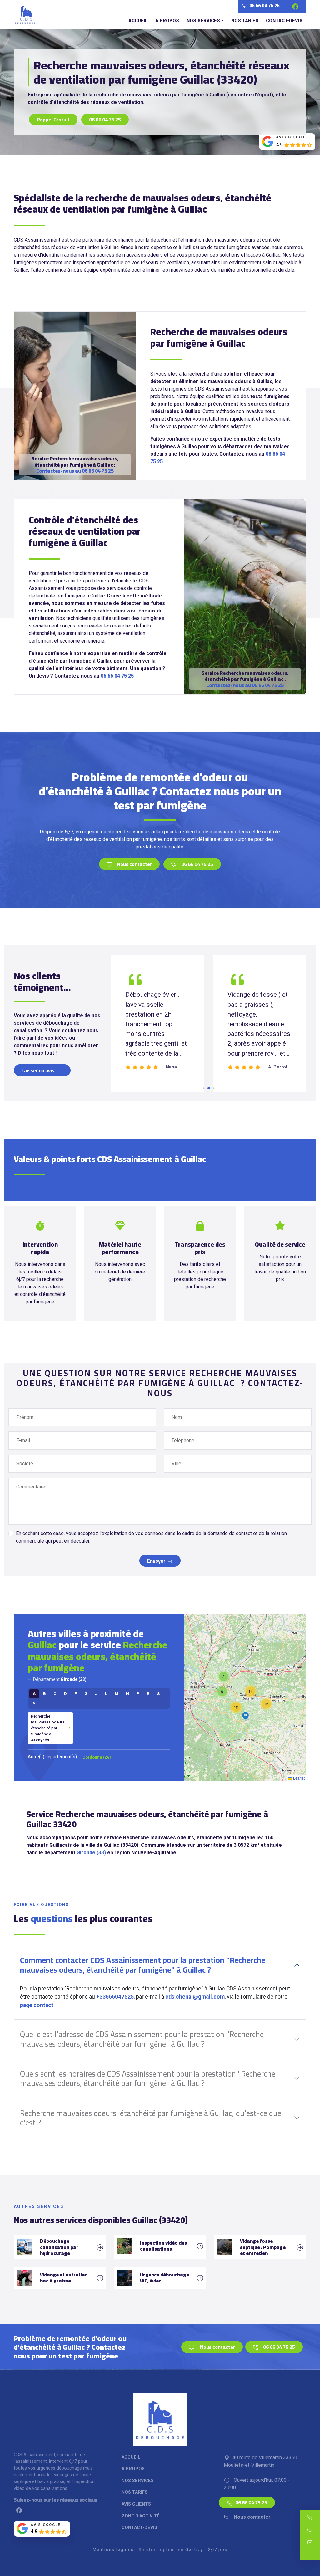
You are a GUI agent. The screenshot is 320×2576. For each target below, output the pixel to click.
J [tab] (96, 1693)
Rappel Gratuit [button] (53, 120)
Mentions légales (113, 2550)
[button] (266, 1704)
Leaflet (298, 1778)
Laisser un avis (38, 1070)
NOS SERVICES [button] (203, 21)
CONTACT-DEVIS (284, 21)
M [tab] (117, 1693)
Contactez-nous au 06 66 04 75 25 (75, 471)
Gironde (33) (91, 1853)
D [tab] (65, 1693)
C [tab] (55, 1693)
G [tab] (86, 1693)
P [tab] (138, 1693)
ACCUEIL (138, 21)
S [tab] (158, 1693)
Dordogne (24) (97, 1757)
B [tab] (45, 1693)
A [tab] (34, 1693)
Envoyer (156, 1561)
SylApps (218, 2550)
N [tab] (127, 1693)
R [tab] (148, 1693)
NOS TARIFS (245, 21)
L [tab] (106, 1693)
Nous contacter (134, 864)
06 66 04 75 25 (264, 6)
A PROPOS (167, 21)
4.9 (279, 145)
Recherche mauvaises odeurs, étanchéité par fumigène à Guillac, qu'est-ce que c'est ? (151, 2118)
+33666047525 (115, 1997)
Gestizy (194, 2550)
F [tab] (76, 1693)
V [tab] (34, 1703)
